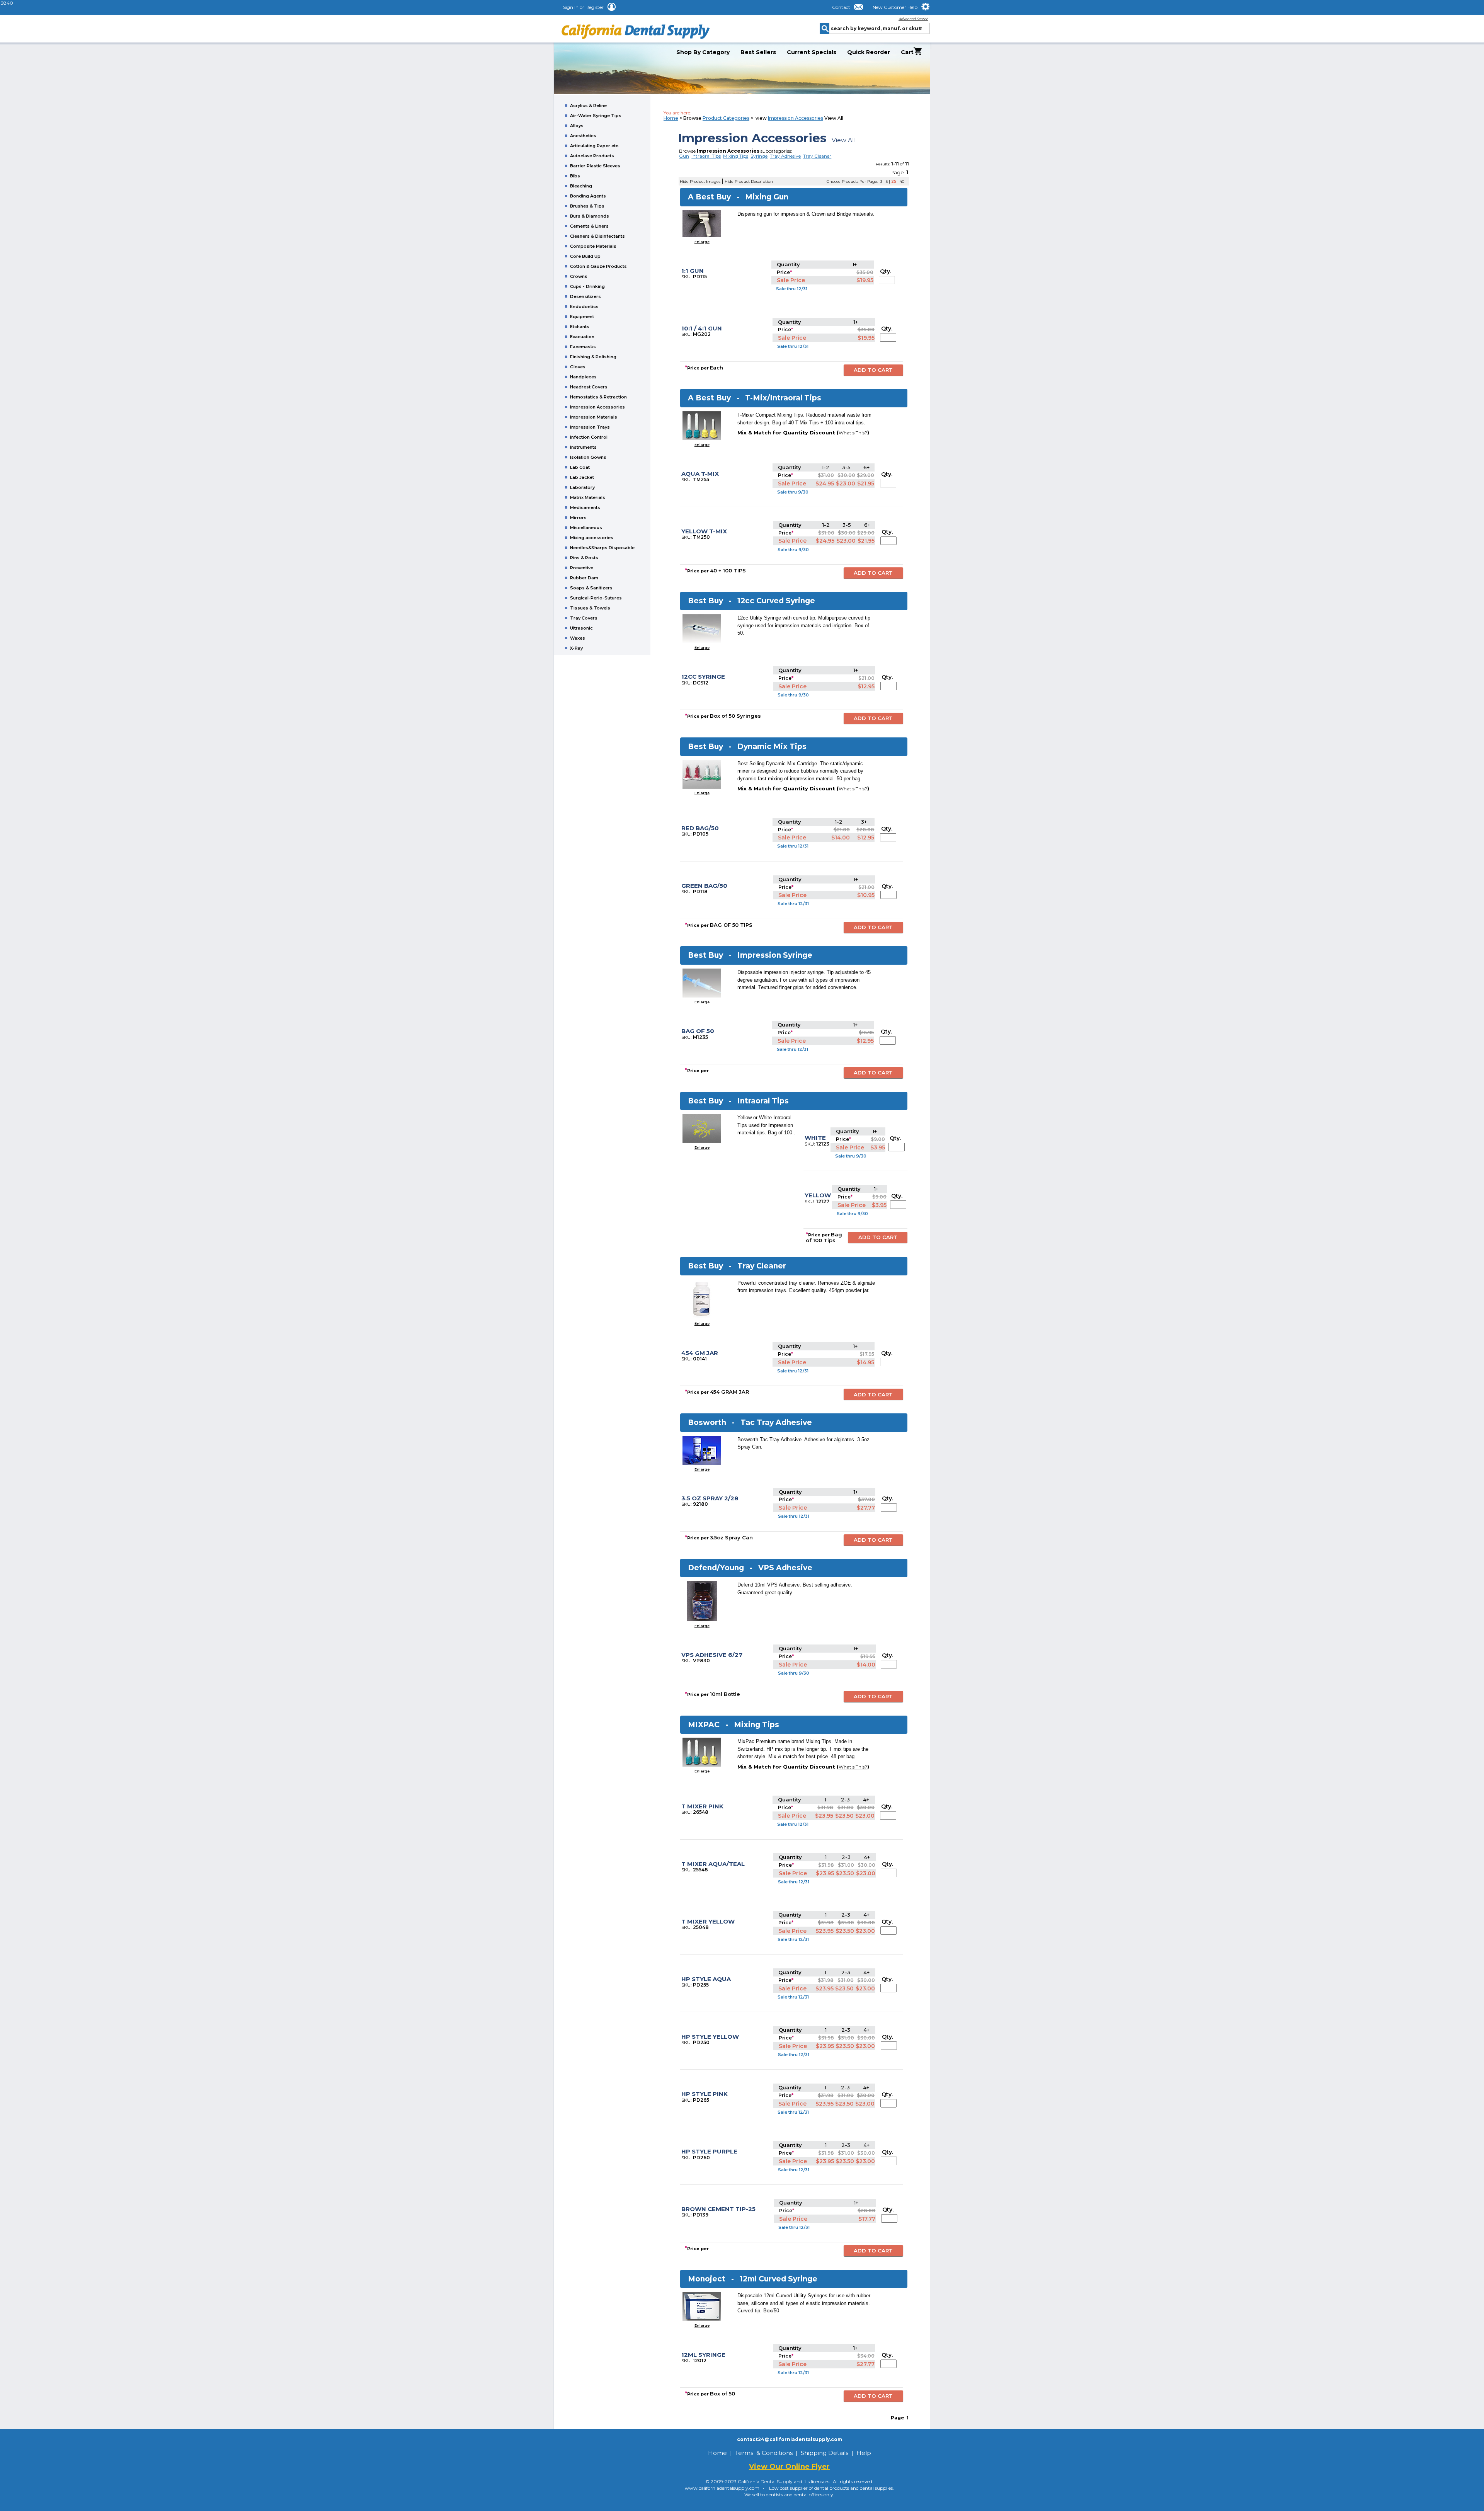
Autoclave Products (592, 156)
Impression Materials (594, 417)
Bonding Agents (588, 196)
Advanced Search (913, 19)
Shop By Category (703, 52)
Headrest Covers (589, 387)
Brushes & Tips (587, 206)
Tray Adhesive (785, 156)
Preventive (582, 568)
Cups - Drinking (587, 286)
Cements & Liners (589, 226)
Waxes (578, 638)
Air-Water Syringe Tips (596, 116)
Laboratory (582, 487)
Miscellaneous (586, 528)
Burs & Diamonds (590, 216)
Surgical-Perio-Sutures (596, 598)
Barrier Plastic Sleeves (595, 166)
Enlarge (702, 242)
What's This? (853, 433)
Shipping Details (825, 2453)
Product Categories (726, 118)
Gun (684, 156)
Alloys (577, 126)
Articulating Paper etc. (595, 146)
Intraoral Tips (706, 156)
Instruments (583, 447)
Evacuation (582, 337)
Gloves (578, 367)
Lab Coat (580, 467)
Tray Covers (584, 618)
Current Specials (812, 52)
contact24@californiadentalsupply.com (790, 2439)
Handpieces (583, 377)
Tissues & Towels (590, 608)
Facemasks (583, 347)
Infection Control (589, 437)
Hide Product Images (700, 181)
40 (902, 181)
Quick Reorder (869, 52)
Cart (907, 52)
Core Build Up (585, 256)
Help (864, 2453)
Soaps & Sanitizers (591, 588)
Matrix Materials (588, 497)
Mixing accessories (592, 538)
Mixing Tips (736, 156)
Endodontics (584, 306)
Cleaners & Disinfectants (597, 236)
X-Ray (576, 648)
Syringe (759, 156)
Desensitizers (585, 296)
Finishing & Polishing (593, 357)
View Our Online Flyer (789, 2467)
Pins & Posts (584, 558)
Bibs (575, 176)
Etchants (580, 327)
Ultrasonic (581, 628)
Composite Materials (593, 246)
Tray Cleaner (817, 156)
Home (671, 118)
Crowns (579, 276)
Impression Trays (590, 427)
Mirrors (578, 518)
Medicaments (585, 507)
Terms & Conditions (764, 2453)
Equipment (582, 317)
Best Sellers (758, 52)
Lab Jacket (582, 477)
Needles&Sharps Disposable (602, 548)
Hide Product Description (749, 181)
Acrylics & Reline (588, 106)
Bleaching (581, 186)
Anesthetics (583, 136)
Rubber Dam (584, 578)
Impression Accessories (597, 407)
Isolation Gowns (588, 457)
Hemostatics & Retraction (598, 397)
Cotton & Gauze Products (598, 266)
